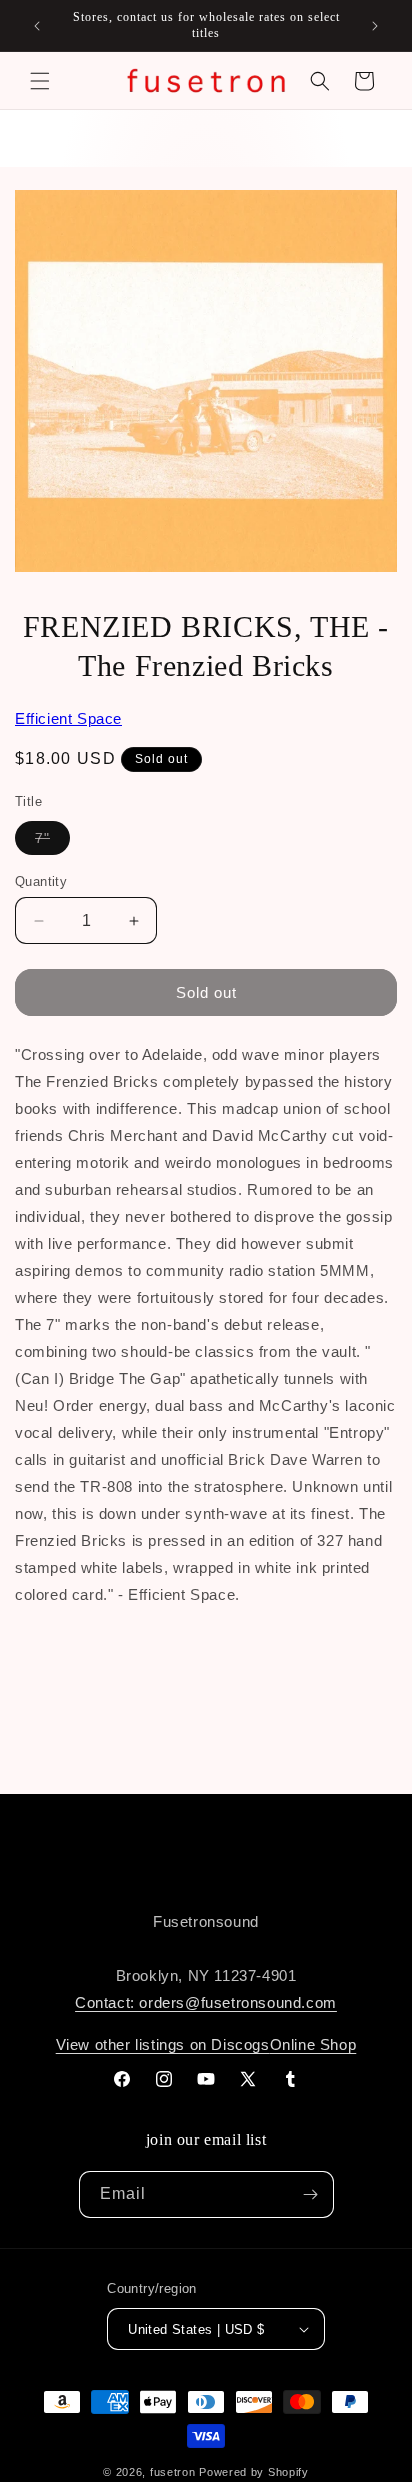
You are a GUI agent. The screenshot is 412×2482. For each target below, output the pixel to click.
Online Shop (313, 2044)
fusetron (173, 2472)
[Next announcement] (375, 26)
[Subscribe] (311, 2194)
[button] (40, 81)
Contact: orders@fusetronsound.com (206, 2002)
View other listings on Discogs (163, 2044)
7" (52, 842)
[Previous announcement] (37, 26)
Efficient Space (68, 718)
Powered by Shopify (254, 2472)
